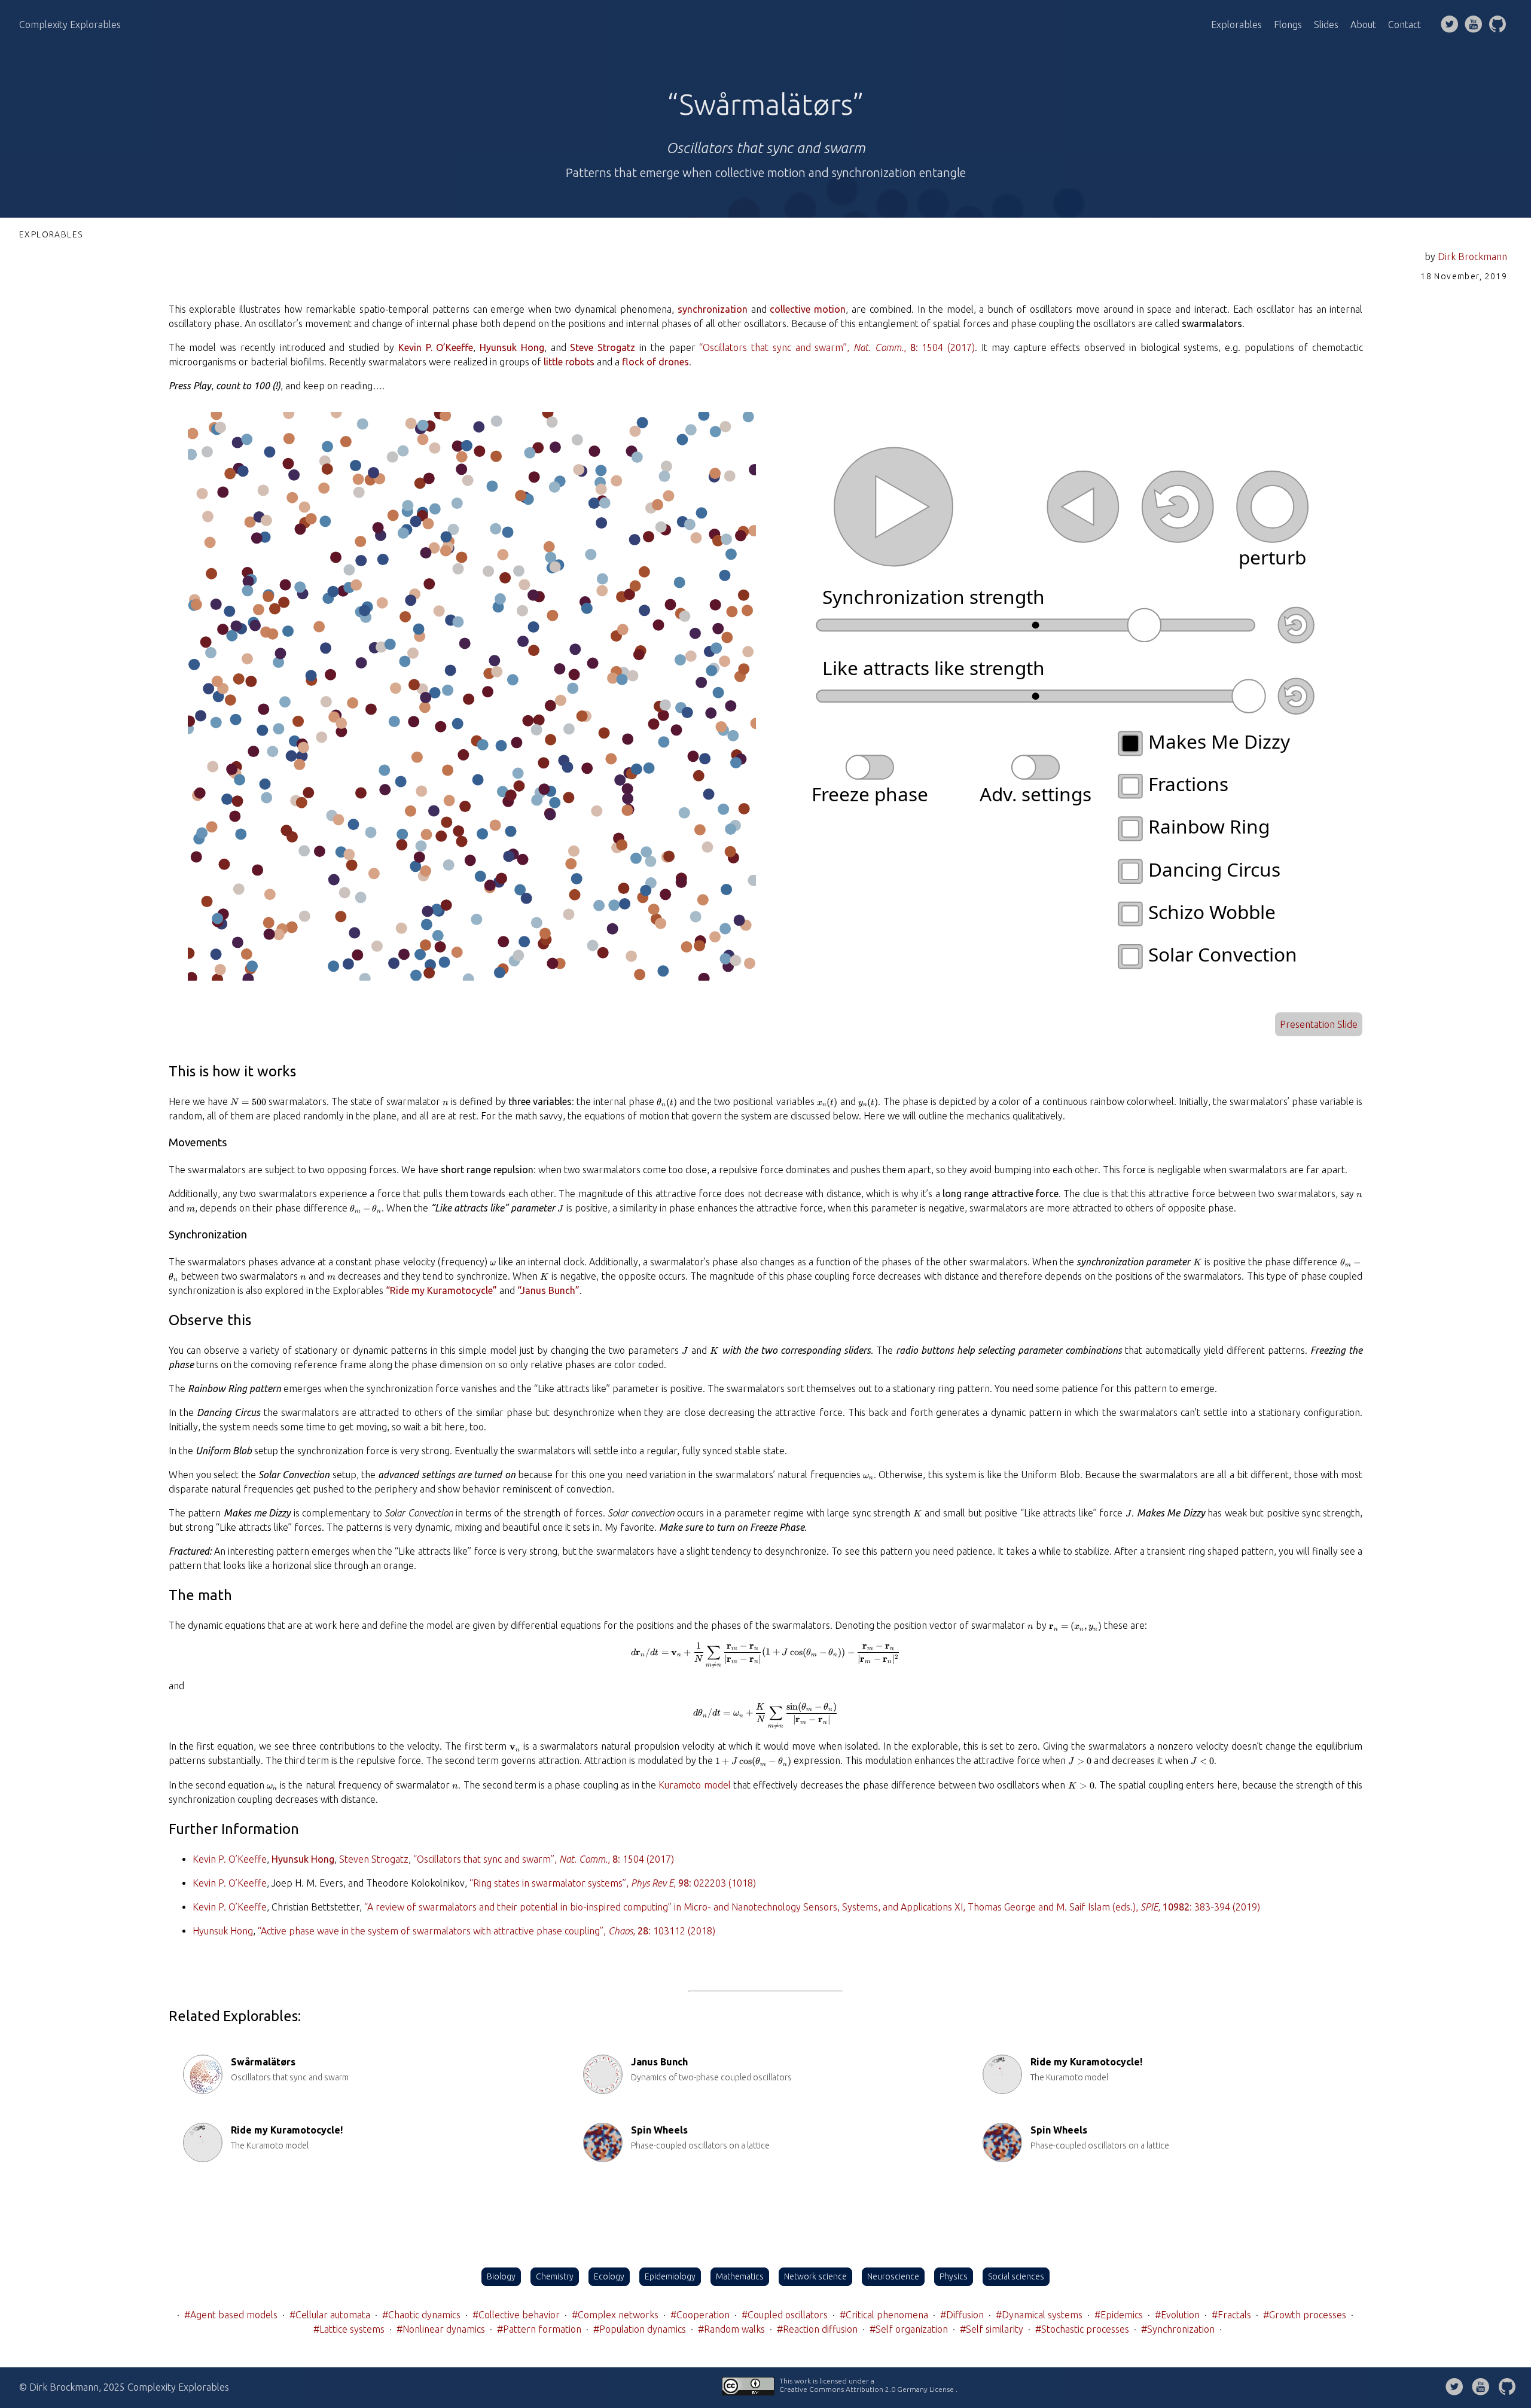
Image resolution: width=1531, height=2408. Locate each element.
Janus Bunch (659, 2062)
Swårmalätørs (263, 2062)
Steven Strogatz (374, 1859)
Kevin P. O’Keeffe (230, 1859)
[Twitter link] (1450, 25)
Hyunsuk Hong (223, 1931)
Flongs (1288, 25)
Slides (1326, 25)
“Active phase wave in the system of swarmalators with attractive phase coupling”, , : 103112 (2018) (487, 1931)
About (1363, 25)
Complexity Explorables (70, 25)
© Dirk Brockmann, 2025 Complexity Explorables (124, 2387)
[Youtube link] (1474, 25)
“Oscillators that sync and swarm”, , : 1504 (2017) (837, 347)
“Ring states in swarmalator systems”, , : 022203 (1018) (613, 1883)
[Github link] (1498, 25)
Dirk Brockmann (1472, 257)
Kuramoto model (694, 1785)
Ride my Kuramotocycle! (1086, 2062)
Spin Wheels (659, 2130)
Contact (1405, 25)
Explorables (1236, 25)
